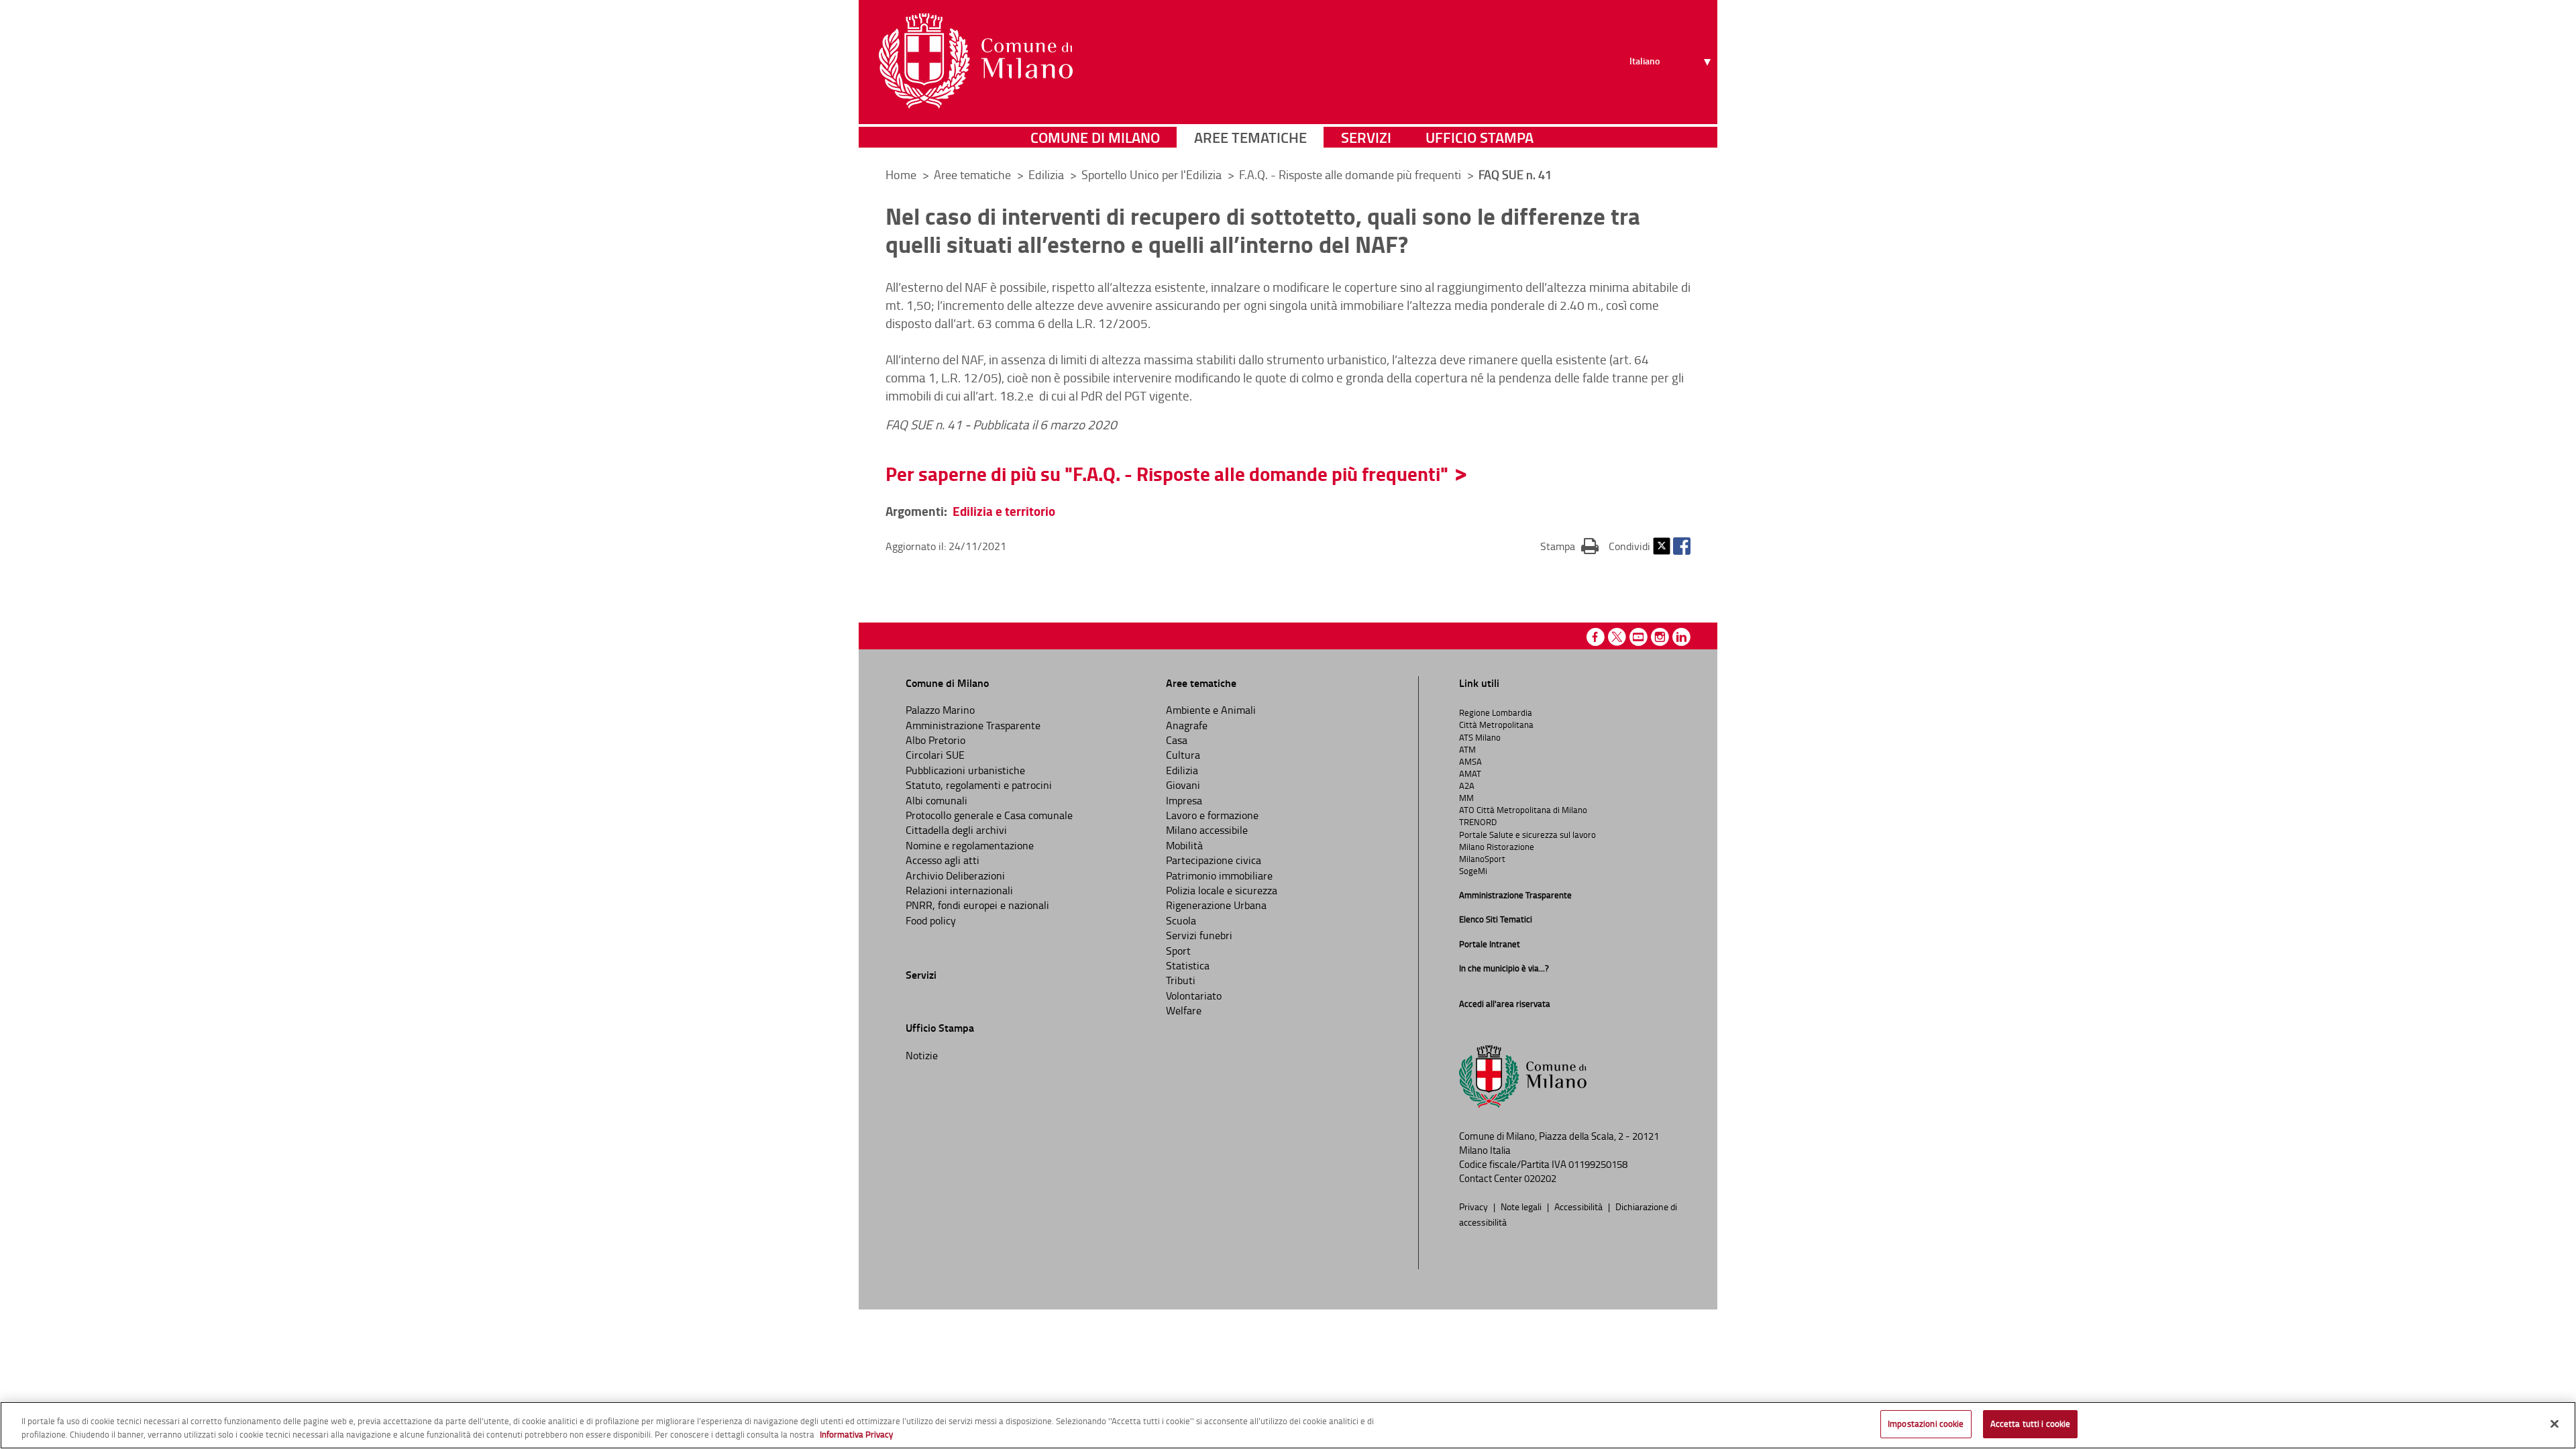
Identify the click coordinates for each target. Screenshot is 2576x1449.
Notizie (922, 1055)
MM (1466, 798)
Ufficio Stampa (1480, 137)
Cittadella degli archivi (956, 830)
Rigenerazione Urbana (1216, 905)
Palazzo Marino (940, 710)
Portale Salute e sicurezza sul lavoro (1527, 835)
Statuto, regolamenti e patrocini (979, 785)
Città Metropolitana (1496, 724)
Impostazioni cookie (1926, 1424)
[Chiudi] (2555, 1424)
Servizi (1366, 137)
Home (901, 174)
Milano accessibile (1207, 830)
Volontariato (1194, 996)
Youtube (1639, 637)
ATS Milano (1480, 737)
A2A (1467, 786)
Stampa (1569, 546)
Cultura (1183, 755)
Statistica (1188, 965)
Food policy (931, 920)
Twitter (1662, 546)
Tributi (1181, 980)
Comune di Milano (1095, 137)
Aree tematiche (1250, 137)
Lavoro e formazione (1212, 815)
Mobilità (1184, 845)
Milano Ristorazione (1497, 847)
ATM (1467, 749)
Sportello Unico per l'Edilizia (1153, 174)
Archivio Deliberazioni (955, 875)
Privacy (1474, 1206)
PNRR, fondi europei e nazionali (977, 905)
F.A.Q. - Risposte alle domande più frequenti (1351, 174)
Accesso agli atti (943, 860)
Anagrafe (1187, 725)
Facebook (1682, 546)
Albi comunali (936, 800)
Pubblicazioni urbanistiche (965, 770)
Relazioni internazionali (959, 890)
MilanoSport (1482, 859)
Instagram (1660, 637)
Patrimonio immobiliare (1219, 875)
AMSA (1470, 761)
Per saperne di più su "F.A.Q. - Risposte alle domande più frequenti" (1167, 474)
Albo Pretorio (935, 740)
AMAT (1470, 773)
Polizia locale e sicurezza (1222, 890)
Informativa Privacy (856, 1434)
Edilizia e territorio (1004, 511)
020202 (1540, 1178)
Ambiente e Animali (1211, 710)
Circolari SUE (935, 755)
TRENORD (1478, 822)
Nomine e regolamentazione (970, 845)
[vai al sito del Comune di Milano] (976, 61)
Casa (1177, 740)
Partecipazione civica (1214, 860)
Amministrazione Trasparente (973, 725)
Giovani (1183, 785)
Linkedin (1681, 637)
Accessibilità (1579, 1206)
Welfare (1184, 1010)
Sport (1178, 951)
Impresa (1184, 800)
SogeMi (1473, 871)
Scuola (1181, 920)
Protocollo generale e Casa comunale (989, 815)
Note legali (1522, 1206)
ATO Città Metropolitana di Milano (1523, 810)
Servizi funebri (1199, 935)
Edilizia (1048, 174)
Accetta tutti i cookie (2031, 1424)
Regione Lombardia (1496, 712)
